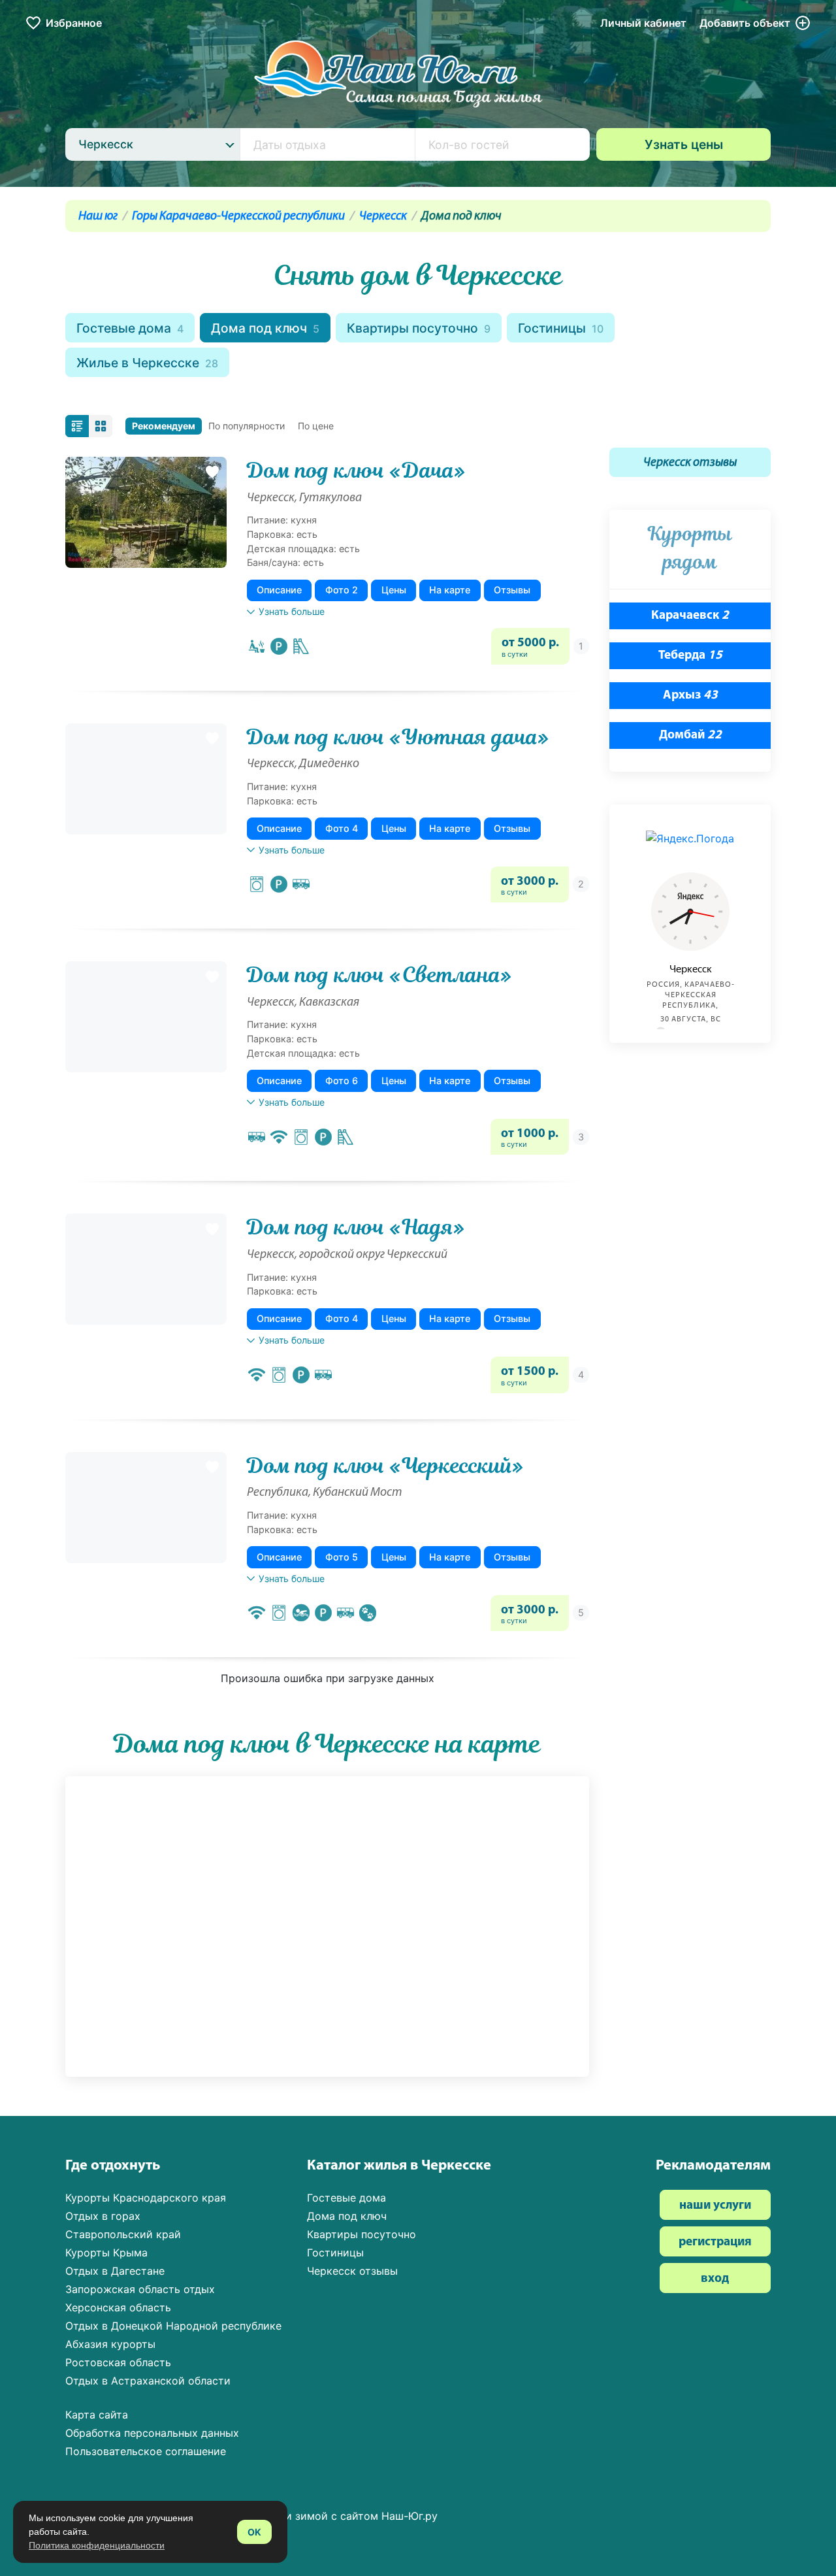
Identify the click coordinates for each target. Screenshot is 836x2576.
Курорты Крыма (106, 2253)
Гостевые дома (130, 328)
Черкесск (383, 217)
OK (254, 2532)
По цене (316, 426)
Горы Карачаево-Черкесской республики (238, 217)
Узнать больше (292, 611)
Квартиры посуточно (419, 328)
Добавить (745, 23)
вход (715, 2279)
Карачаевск (690, 616)
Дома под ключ (265, 328)
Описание (279, 590)
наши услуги (715, 2206)
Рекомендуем (164, 426)
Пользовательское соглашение (146, 2451)
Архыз (690, 696)
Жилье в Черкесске (147, 363)
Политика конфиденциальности (97, 2545)
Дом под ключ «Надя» (356, 1227)
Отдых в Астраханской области (148, 2381)
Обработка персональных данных (152, 2433)
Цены (394, 590)
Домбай (690, 735)
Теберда (690, 656)
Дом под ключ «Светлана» (379, 975)
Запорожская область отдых (140, 2289)
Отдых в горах (103, 2216)
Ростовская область (118, 2362)
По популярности (247, 426)
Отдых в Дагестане (115, 2271)
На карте (450, 590)
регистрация (715, 2242)
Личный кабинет (643, 23)
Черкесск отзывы (690, 463)
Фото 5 (342, 1557)
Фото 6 (342, 1081)
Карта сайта (97, 2415)
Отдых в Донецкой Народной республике (173, 2326)
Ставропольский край (123, 2234)
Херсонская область (118, 2307)
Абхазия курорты (110, 2344)
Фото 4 (342, 828)
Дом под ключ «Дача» (356, 471)
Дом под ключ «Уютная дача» (398, 737)
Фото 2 (342, 590)
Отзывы (512, 590)
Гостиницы (561, 328)
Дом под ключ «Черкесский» (385, 1466)
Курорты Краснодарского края (146, 2198)
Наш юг (98, 217)
